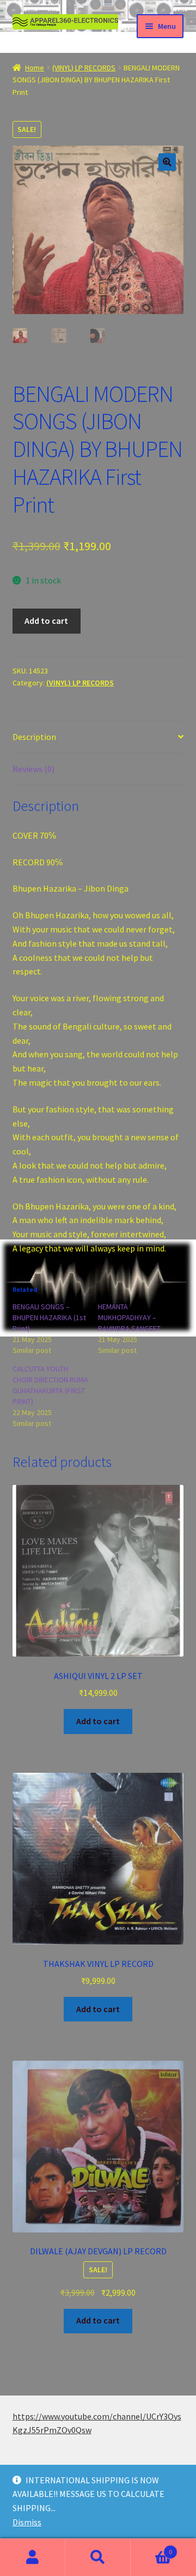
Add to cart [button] (98, 1721)
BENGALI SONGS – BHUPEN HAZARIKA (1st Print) (49, 1317)
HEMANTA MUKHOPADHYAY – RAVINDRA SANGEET (129, 1317)
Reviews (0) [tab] (33, 769)
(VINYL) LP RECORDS (84, 68)
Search (98, 2557)
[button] (167, 162)
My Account (33, 2557)
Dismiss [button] (27, 2522)
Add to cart (46, 621)
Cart (151, 2548)
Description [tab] (34, 737)
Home (35, 68)
